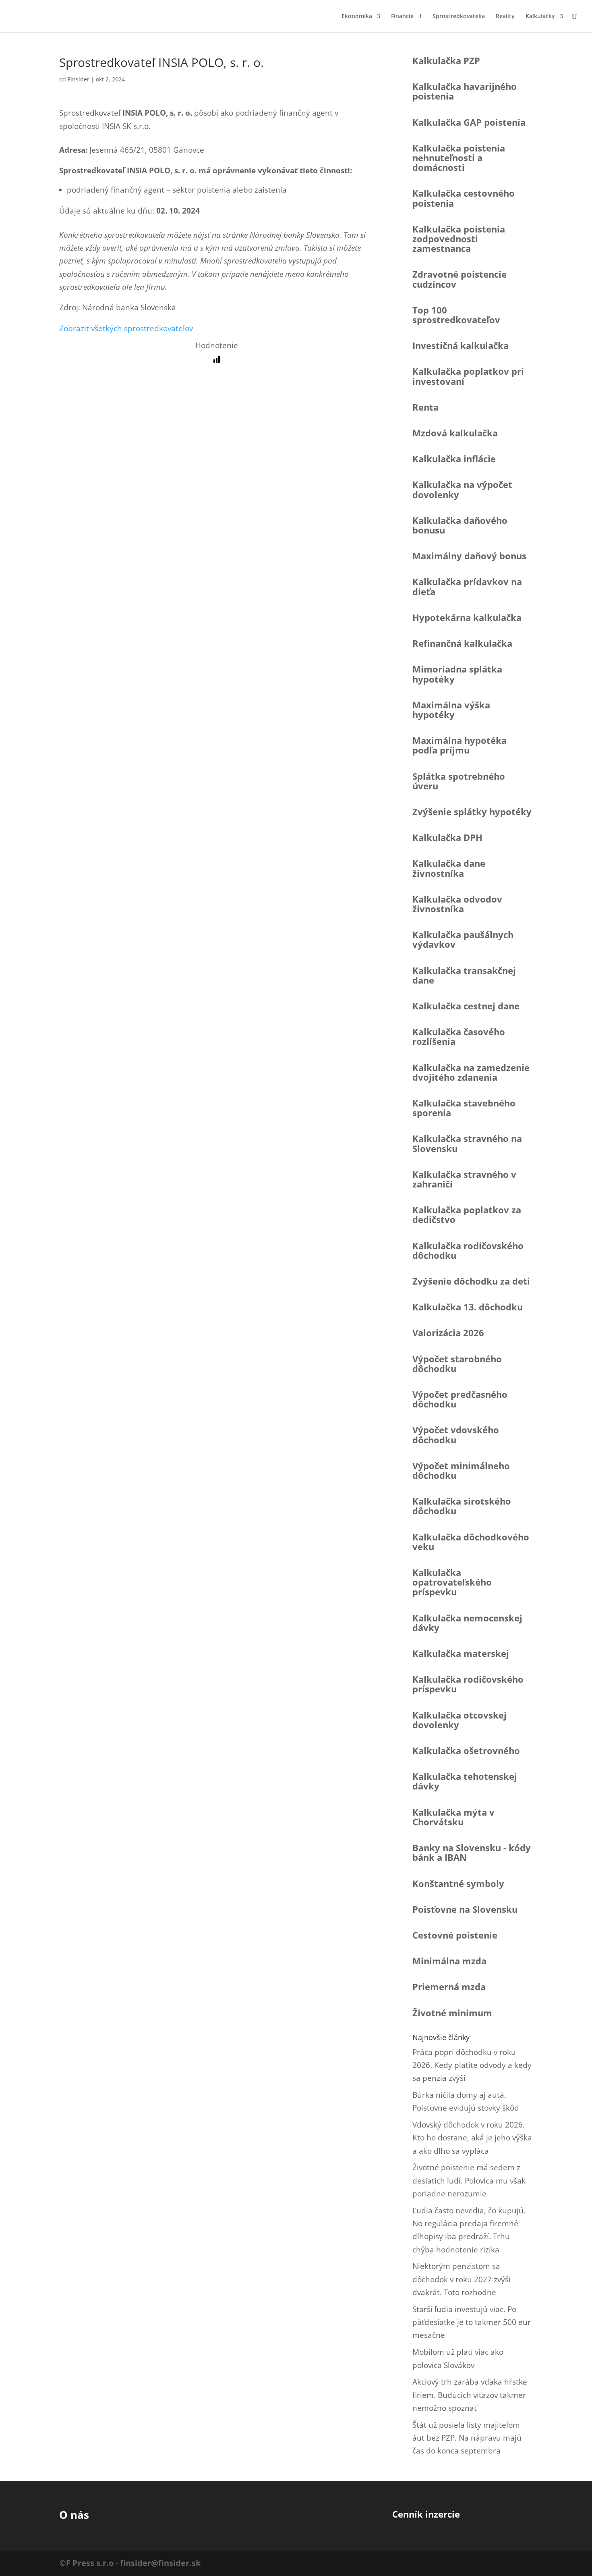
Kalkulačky (540, 17)
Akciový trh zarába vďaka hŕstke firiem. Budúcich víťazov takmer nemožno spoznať (470, 2395)
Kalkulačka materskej (461, 1653)
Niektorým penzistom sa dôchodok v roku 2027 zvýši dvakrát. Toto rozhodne (462, 2279)
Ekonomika (357, 17)
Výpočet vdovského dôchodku (456, 1434)
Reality (505, 17)
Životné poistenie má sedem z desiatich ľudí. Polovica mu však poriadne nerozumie (469, 2181)
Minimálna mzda (449, 1961)
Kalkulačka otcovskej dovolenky (460, 1720)
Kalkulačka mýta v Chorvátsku (453, 1817)
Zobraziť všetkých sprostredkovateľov (126, 328)
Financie (402, 17)
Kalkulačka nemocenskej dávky (467, 1623)
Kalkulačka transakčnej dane (464, 975)
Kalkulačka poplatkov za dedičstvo (467, 1214)
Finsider (79, 79)
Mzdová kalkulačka (455, 433)
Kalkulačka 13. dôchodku (468, 1307)
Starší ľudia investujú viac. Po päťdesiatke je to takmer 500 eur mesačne (472, 2322)
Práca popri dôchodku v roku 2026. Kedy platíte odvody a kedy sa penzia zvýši (472, 2065)
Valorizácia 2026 (448, 1333)
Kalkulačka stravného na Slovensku (467, 1143)
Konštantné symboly (458, 1883)
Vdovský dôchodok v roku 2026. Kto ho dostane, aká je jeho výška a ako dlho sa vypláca (472, 2138)
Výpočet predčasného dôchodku (460, 1399)
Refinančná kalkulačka (462, 643)
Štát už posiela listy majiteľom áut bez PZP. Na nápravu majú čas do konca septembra (467, 2438)
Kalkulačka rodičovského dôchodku (468, 1250)
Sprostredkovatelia (459, 17)
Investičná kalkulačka (461, 345)
